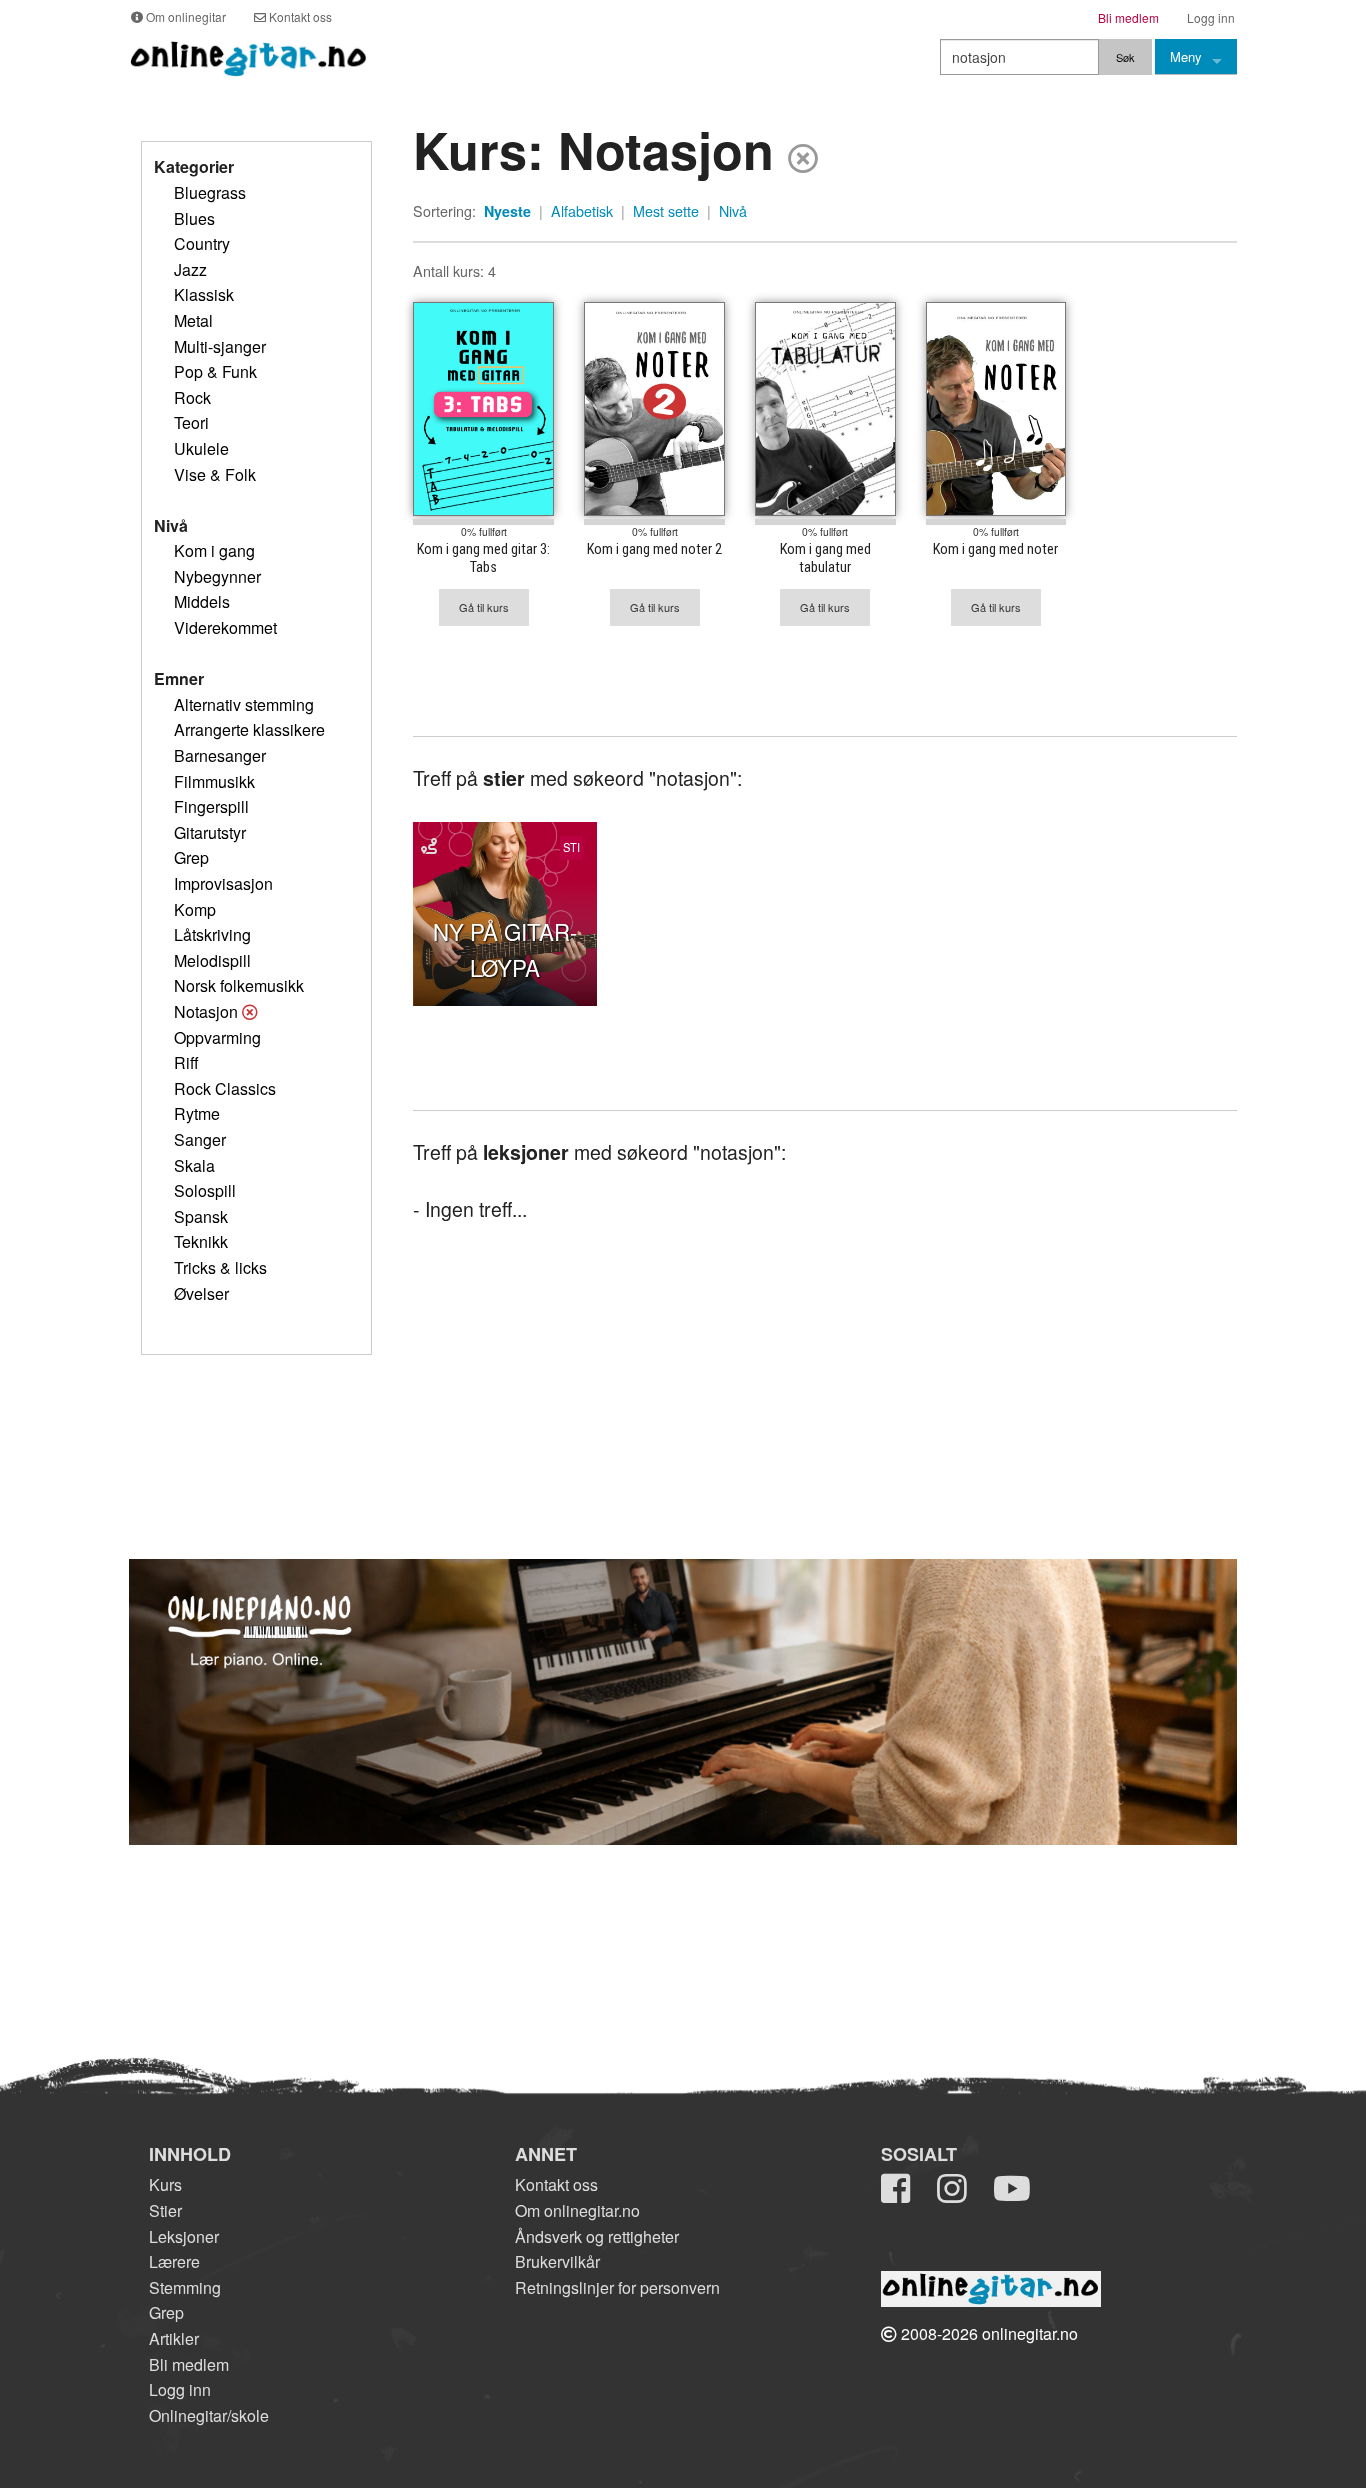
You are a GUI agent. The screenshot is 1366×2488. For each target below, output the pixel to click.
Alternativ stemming (244, 704)
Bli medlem (189, 2364)
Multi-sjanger (220, 346)
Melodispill (212, 960)
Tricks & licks (220, 1267)
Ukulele (201, 448)
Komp (195, 909)
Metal (193, 320)
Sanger (200, 1139)
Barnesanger (220, 755)
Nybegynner (217, 576)
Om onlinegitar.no (577, 2210)
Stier (165, 2210)
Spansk (201, 1216)
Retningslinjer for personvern (617, 2287)
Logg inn (180, 2389)
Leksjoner (184, 2236)
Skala (194, 1165)
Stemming (185, 2287)
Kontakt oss (556, 2184)
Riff (186, 1062)
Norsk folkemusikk (239, 985)
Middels (202, 601)
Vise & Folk (215, 474)
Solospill (205, 1190)
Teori (191, 422)
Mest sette (666, 211)
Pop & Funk (215, 371)
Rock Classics (225, 1088)
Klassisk (204, 294)
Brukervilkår (557, 2261)
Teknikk (201, 1241)
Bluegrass (210, 192)
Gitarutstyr (210, 832)
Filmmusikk (214, 781)
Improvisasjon (223, 883)
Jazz (190, 269)
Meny (1186, 56)
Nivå (733, 211)
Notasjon (206, 1011)
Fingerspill (211, 806)
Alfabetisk (582, 211)
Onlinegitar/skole (209, 2415)
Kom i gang (214, 550)
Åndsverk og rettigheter (597, 2236)
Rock (192, 397)
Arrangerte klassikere (249, 729)
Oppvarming (217, 1037)
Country (202, 243)
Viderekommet (225, 627)
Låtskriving (212, 934)
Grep (191, 857)
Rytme (197, 1113)
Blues (194, 218)
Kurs (165, 2184)
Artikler (174, 2338)
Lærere (174, 2261)
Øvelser (201, 1293)
